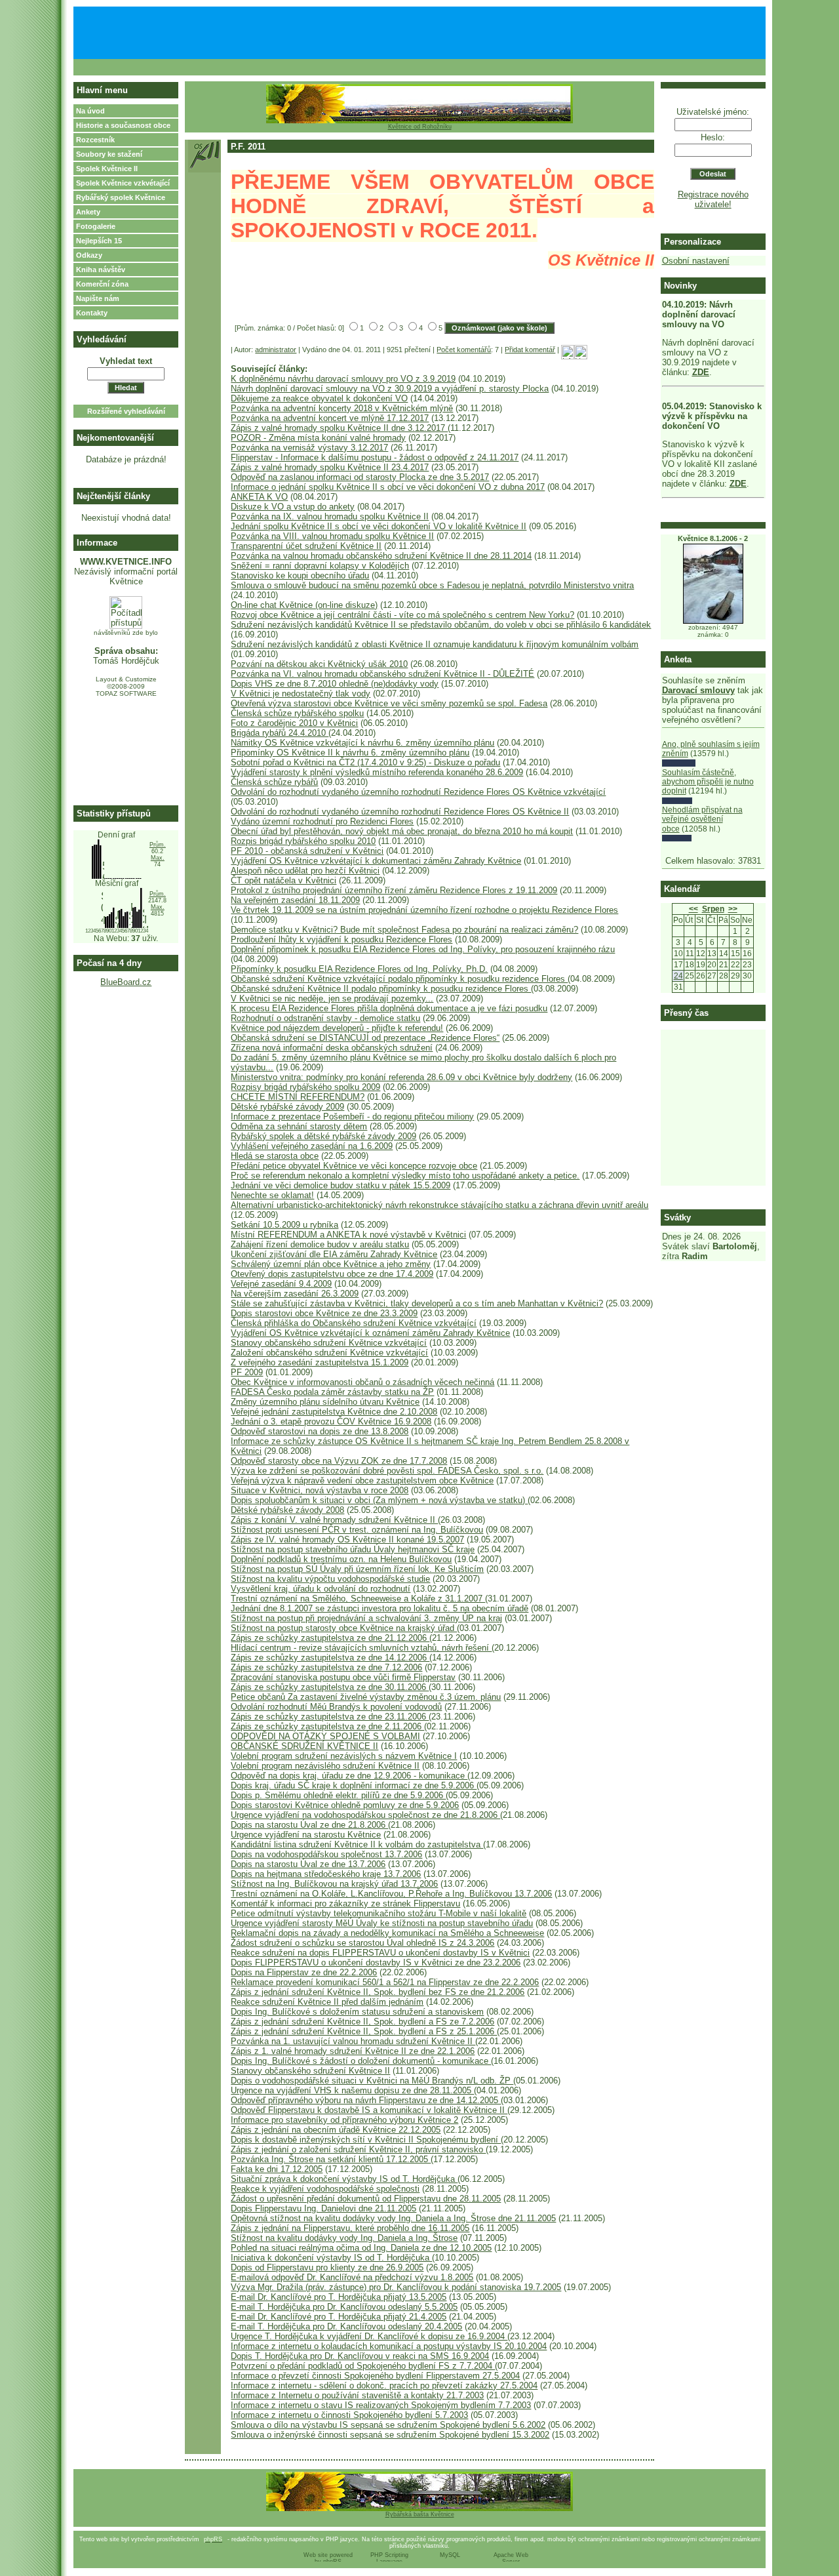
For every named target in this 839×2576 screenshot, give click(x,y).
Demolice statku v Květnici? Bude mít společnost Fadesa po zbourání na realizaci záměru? (404, 930)
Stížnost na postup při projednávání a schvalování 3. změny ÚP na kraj (366, 1618)
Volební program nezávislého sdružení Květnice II (325, 1766)
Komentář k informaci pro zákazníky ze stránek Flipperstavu (345, 1903)
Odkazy (89, 255)
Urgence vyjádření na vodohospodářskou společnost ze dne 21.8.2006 (365, 1815)
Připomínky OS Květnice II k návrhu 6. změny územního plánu (350, 753)
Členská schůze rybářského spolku (297, 713)
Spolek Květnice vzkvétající (123, 183)
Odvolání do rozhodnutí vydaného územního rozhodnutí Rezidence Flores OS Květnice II (400, 812)
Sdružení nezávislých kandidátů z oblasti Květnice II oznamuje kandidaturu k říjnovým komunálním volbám (435, 644)
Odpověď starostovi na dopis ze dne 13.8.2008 (320, 1431)
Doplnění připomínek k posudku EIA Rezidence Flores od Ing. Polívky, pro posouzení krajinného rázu (423, 949)
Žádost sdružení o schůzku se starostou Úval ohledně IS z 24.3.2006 (362, 1943)
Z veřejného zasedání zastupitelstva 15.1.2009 (320, 1362)
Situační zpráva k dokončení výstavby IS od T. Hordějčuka (344, 2179)
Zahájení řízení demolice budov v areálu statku (320, 1244)
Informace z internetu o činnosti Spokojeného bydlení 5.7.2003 (349, 2415)
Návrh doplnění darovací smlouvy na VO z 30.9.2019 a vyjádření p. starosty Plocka (390, 389)
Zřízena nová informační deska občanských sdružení (332, 1048)
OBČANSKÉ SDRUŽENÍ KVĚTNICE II (304, 1746)
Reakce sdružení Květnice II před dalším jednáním (327, 2002)
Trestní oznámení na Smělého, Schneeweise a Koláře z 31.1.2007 (358, 1599)
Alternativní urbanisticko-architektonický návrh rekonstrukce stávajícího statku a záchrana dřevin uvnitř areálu (439, 1205)
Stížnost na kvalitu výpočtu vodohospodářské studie (330, 1579)
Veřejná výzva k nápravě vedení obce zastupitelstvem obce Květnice (362, 1480)
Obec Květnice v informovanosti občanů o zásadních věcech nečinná (362, 1382)
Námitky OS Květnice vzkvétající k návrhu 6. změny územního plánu (362, 743)
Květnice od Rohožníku (420, 127)
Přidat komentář (530, 350)
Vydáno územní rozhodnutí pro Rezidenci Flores (322, 821)
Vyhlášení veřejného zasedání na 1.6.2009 (312, 1146)
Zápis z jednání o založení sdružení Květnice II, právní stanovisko (358, 2149)
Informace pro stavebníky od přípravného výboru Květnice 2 (344, 2120)
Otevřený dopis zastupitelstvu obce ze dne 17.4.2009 (332, 1274)
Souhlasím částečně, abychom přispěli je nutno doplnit (708, 782)
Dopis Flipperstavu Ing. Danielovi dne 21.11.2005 (323, 2208)
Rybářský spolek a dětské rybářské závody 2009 (323, 1136)
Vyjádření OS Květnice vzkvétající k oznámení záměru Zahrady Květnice (370, 1333)
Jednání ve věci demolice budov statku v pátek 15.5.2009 (341, 1185)
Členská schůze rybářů (274, 782)
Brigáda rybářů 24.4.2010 (280, 733)
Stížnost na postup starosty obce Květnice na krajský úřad (344, 1628)
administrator (276, 350)
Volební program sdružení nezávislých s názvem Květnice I (344, 1756)
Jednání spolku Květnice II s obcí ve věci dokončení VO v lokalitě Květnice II (379, 526)
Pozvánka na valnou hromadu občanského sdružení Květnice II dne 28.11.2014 (381, 556)
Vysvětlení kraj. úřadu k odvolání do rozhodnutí (321, 1589)
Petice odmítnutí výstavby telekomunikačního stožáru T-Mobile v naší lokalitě (379, 1913)
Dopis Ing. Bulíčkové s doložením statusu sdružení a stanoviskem (357, 2012)
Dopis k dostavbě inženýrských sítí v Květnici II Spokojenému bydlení (366, 2140)
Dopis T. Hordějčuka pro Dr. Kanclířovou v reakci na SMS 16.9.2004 (360, 2356)
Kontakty (92, 313)
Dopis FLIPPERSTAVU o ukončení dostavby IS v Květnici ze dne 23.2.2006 (376, 1962)
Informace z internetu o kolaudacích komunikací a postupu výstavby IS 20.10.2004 (389, 2346)
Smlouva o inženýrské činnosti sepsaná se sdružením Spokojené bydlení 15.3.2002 (390, 2435)
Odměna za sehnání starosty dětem (299, 1126)
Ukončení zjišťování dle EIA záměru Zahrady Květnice (334, 1254)
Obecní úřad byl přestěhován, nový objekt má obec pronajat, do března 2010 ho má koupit (402, 831)
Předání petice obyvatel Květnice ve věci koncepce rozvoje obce (354, 1166)
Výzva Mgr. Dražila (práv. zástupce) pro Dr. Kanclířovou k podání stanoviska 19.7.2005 (396, 2287)
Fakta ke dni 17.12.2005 (277, 2169)
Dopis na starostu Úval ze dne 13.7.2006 (308, 1864)
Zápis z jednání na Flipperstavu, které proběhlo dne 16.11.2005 (350, 2228)
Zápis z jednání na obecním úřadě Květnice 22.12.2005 (336, 2130)
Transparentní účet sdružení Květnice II (306, 546)
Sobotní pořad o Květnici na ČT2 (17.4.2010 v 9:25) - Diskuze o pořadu (365, 762)
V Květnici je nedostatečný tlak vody (301, 694)
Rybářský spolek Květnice (121, 197)
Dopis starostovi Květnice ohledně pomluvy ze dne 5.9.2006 (345, 1805)
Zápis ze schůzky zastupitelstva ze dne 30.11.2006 (330, 1687)
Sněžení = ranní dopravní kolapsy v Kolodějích (320, 566)
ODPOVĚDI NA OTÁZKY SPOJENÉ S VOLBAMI (325, 1736)
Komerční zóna (102, 284)
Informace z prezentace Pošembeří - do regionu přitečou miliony (352, 1117)
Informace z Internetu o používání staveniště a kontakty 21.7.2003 (357, 2395)
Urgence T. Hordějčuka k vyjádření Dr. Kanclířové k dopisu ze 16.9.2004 (369, 2336)
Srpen (713, 909)
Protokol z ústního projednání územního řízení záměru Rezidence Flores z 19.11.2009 (394, 890)
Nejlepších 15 (99, 241)
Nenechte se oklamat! (272, 1195)
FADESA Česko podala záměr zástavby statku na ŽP (332, 1392)
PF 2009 (247, 1372)
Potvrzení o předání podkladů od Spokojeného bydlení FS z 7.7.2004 (363, 2366)
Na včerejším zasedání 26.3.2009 (295, 1294)
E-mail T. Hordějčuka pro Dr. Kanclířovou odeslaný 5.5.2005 (344, 2307)
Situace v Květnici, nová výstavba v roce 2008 (320, 1490)
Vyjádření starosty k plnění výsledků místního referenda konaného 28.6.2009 (377, 772)
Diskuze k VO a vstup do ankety (293, 507)
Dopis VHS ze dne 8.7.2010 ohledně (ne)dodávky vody (335, 684)
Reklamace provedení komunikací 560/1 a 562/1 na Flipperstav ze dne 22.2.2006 (385, 1982)
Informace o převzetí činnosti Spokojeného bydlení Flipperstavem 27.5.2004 (375, 2376)
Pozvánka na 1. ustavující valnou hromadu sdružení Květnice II (353, 2041)
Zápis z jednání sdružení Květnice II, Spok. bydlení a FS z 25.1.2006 (364, 2031)
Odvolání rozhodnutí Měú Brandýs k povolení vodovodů (336, 1707)
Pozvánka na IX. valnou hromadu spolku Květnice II (330, 516)
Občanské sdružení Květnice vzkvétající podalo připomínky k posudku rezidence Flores (399, 979)
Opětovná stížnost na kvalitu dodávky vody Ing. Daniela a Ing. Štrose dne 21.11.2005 (393, 2218)
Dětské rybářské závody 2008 (287, 1510)
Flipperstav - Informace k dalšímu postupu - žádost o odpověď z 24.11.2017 (375, 457)
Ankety (88, 212)
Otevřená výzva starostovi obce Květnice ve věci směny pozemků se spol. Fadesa (389, 703)
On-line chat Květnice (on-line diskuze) (304, 605)
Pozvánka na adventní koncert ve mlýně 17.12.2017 (330, 418)
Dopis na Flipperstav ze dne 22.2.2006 (304, 1972)
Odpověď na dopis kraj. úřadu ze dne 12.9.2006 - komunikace (349, 1776)
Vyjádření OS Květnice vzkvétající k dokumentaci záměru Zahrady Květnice (376, 861)
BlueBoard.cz (126, 982)
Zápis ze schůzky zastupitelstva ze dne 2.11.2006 (327, 1726)
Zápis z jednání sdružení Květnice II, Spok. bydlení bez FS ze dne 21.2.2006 (378, 1992)
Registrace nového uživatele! (713, 199)
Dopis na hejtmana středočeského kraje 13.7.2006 (326, 1874)
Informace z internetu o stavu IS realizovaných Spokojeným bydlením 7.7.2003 (381, 2405)
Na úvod (90, 111)
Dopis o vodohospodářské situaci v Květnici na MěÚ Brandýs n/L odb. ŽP (372, 2081)
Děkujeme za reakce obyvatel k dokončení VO (319, 398)
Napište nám (98, 298)
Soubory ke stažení (109, 154)
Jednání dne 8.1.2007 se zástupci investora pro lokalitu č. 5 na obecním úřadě (380, 1608)
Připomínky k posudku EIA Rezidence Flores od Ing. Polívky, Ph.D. (359, 969)
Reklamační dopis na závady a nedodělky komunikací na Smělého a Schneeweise (387, 1933)
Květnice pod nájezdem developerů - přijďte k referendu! (337, 1028)
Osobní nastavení (696, 261)
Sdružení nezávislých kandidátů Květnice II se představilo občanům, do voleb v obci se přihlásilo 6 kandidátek (441, 625)
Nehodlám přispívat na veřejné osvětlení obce (702, 819)
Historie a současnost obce (123, 125)
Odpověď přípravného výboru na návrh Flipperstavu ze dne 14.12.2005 (366, 2100)
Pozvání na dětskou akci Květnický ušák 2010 (319, 664)
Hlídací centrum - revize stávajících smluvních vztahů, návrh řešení (361, 1648)
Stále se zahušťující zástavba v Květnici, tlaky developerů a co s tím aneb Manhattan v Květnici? (417, 1303)
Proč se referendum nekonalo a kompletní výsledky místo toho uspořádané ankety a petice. (405, 1176)
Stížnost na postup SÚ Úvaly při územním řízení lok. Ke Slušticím (357, 1569)
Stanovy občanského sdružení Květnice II (310, 2071)
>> (733, 909)
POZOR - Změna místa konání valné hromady (318, 438)
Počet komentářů (464, 350)
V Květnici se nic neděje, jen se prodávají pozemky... (332, 998)
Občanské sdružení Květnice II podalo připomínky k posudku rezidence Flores (381, 989)
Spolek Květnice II (107, 169)
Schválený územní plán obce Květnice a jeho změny (331, 1264)
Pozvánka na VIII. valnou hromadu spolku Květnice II (332, 536)
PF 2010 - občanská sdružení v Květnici (307, 851)
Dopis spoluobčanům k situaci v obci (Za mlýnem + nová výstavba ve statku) (379, 1500)
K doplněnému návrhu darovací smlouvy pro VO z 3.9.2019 (343, 379)
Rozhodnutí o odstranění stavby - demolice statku (325, 1018)
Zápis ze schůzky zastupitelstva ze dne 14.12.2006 (330, 1658)
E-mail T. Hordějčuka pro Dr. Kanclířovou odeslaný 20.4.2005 (346, 2326)
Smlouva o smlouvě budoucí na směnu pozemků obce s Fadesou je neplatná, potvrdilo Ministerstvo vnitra (432, 585)
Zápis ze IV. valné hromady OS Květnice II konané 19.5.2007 (347, 1540)
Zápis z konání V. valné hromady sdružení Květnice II (334, 1520)
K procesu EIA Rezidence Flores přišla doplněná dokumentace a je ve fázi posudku (389, 1008)
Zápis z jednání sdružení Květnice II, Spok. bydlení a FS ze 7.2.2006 (362, 2022)
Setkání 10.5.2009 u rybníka (284, 1225)
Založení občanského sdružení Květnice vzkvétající (329, 1353)
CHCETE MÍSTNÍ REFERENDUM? (298, 1097)
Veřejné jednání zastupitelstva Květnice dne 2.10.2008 (334, 1412)
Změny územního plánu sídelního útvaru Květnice (325, 1402)
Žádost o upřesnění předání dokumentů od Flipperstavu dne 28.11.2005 (366, 2199)
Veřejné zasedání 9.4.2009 (281, 1284)
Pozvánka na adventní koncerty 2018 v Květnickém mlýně (342, 408)
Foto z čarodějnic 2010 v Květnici (294, 723)
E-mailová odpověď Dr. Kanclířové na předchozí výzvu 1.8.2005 (352, 2277)
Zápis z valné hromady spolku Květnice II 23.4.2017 (330, 467)
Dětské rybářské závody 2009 (287, 1107)
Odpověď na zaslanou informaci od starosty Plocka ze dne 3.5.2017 (360, 477)
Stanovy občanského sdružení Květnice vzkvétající (329, 1343)
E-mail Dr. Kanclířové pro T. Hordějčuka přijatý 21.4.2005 (339, 2317)
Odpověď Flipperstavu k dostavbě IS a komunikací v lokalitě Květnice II (369, 2110)
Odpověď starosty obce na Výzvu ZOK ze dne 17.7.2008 (339, 1461)
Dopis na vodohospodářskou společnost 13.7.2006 (326, 1854)
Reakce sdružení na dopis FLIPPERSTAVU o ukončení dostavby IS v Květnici (380, 1953)
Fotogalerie (96, 226)
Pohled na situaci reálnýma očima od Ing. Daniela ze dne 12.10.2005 (361, 2248)
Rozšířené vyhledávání (126, 411)
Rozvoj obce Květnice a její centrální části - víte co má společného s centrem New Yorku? (402, 615)
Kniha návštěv (101, 270)
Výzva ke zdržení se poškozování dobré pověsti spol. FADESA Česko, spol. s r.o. (387, 1471)
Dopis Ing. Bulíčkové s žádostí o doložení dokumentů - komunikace (361, 2061)
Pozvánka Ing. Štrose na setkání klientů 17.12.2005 (331, 2159)
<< (693, 909)
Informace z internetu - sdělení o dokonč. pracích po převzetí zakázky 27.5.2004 (384, 2385)
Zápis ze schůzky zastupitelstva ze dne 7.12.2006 (326, 1667)
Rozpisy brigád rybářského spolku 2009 (305, 1087)
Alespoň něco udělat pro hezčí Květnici (305, 871)
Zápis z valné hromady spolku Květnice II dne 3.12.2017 (339, 428)
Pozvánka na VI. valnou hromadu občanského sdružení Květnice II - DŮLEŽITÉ (382, 674)
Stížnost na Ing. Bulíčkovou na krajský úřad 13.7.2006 (334, 1884)
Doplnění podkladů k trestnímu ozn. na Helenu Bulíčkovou (341, 1559)
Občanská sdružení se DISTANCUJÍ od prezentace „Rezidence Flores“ (365, 1038)
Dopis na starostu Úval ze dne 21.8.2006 (309, 1825)
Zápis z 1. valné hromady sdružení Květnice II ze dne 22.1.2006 (353, 2051)
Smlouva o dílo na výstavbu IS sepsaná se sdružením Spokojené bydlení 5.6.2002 (388, 2425)
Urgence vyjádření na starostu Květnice (306, 1835)
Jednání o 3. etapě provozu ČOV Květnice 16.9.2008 (331, 1421)
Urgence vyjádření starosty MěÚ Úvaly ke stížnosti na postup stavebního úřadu (382, 1923)
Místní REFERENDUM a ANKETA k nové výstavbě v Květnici (348, 1235)
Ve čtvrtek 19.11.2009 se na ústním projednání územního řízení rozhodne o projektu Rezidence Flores (424, 910)
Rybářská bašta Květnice (420, 2514)
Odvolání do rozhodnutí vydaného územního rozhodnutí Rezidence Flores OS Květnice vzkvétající (418, 792)
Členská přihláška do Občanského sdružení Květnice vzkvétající (354, 1323)
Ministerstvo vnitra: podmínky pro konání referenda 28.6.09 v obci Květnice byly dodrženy (401, 1077)
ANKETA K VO (259, 497)
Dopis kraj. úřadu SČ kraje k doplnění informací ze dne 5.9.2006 (354, 1785)
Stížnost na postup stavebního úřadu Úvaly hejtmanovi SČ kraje (353, 1549)
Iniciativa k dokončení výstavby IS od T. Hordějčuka (331, 2258)
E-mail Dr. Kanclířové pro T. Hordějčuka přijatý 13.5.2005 (339, 2297)
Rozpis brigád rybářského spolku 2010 (303, 841)
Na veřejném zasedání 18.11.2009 (295, 900)
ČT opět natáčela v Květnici (283, 880)
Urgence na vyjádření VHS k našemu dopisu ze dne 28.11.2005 (352, 2090)
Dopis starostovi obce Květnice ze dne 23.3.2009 (324, 1313)
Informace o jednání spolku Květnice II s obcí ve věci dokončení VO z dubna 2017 (388, 487)
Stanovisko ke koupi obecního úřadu (300, 575)
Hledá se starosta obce (275, 1156)
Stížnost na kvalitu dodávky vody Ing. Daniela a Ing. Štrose (344, 2238)
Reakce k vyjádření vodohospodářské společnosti (325, 2189)
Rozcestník (95, 140)
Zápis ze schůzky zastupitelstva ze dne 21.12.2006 (330, 1638)
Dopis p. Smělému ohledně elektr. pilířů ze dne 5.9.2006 (338, 1795)
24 (678, 976)
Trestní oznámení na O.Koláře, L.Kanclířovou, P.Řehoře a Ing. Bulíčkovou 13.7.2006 (391, 1894)
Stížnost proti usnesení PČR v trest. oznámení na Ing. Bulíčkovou (357, 1530)
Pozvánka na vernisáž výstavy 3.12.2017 (309, 448)
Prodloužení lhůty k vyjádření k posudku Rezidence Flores (341, 939)
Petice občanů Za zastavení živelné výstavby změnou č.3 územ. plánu (366, 1697)
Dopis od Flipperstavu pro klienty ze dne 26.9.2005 (327, 2267)
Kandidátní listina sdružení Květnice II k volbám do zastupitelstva (357, 1844)
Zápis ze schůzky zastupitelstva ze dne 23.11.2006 (330, 1717)
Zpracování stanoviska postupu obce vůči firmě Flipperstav (343, 1677)
